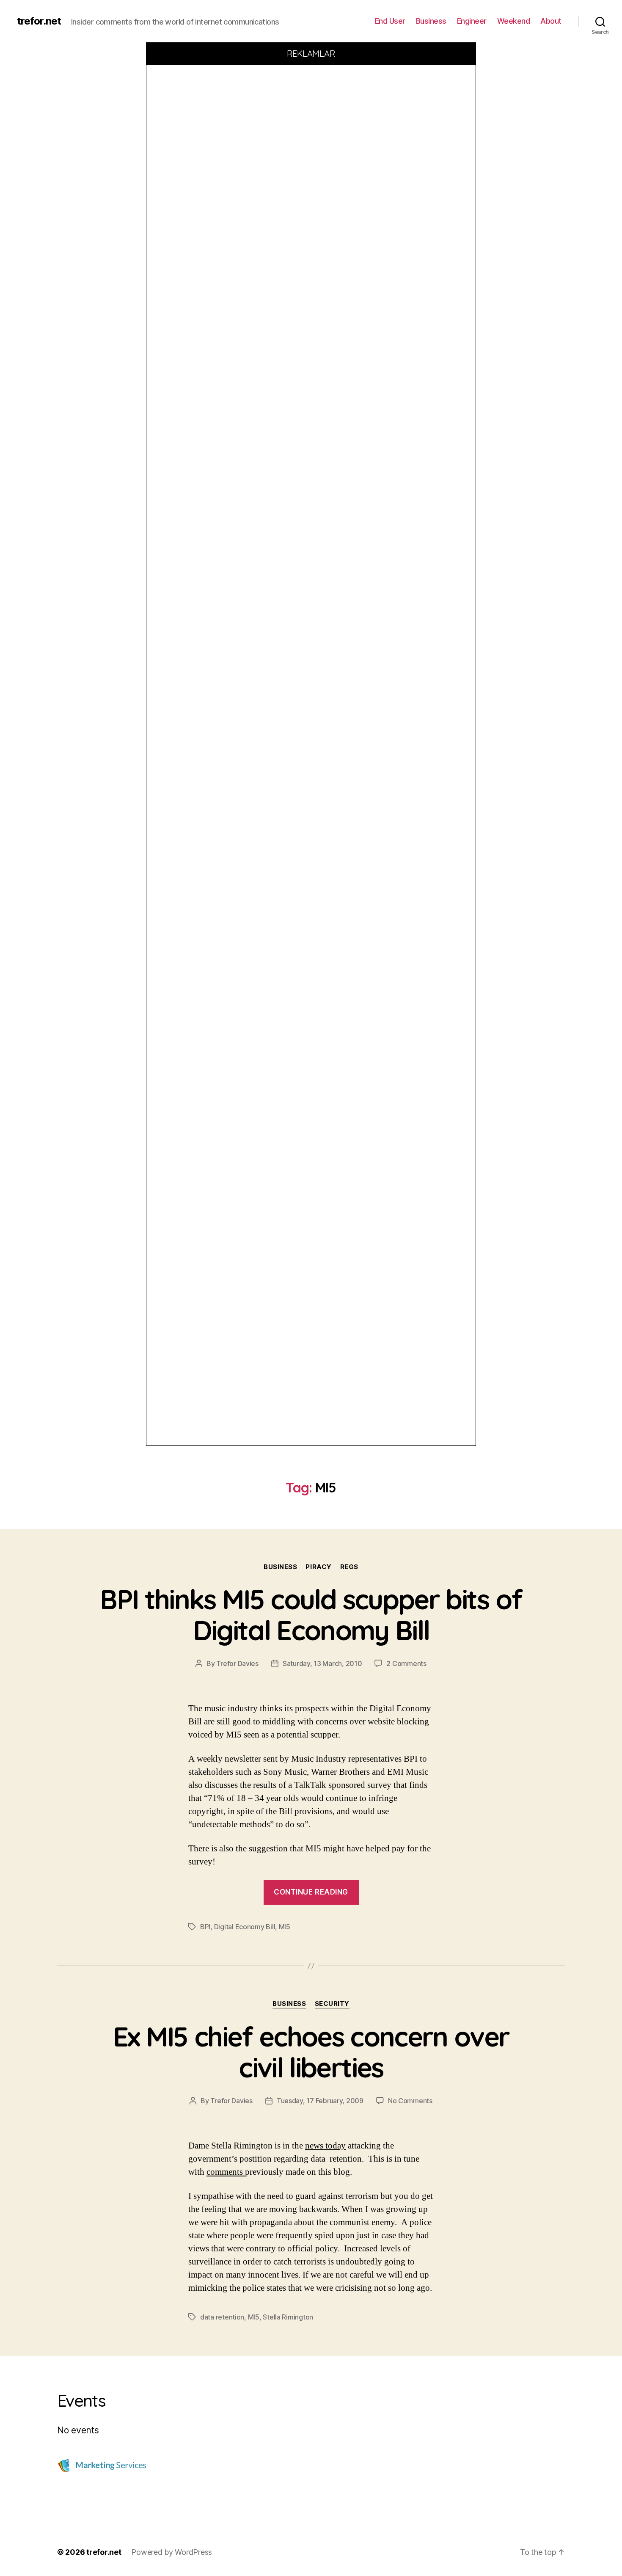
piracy (318, 1567)
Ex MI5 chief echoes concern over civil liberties (311, 2052)
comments (226, 2172)
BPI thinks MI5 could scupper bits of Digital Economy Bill (311, 1615)
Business (431, 21)
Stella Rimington (288, 2317)
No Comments (410, 2101)
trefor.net (39, 21)
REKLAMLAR (311, 54)
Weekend (514, 21)
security (332, 2004)
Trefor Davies (237, 1663)
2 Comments (406, 1663)
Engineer (472, 21)
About (551, 21)
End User (390, 21)
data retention (222, 2317)
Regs (349, 1567)
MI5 (285, 1927)
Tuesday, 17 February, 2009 (320, 2101)
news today (325, 2146)
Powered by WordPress (172, 2552)
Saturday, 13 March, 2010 (322, 1663)
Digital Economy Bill (245, 1927)
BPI (205, 1927)
